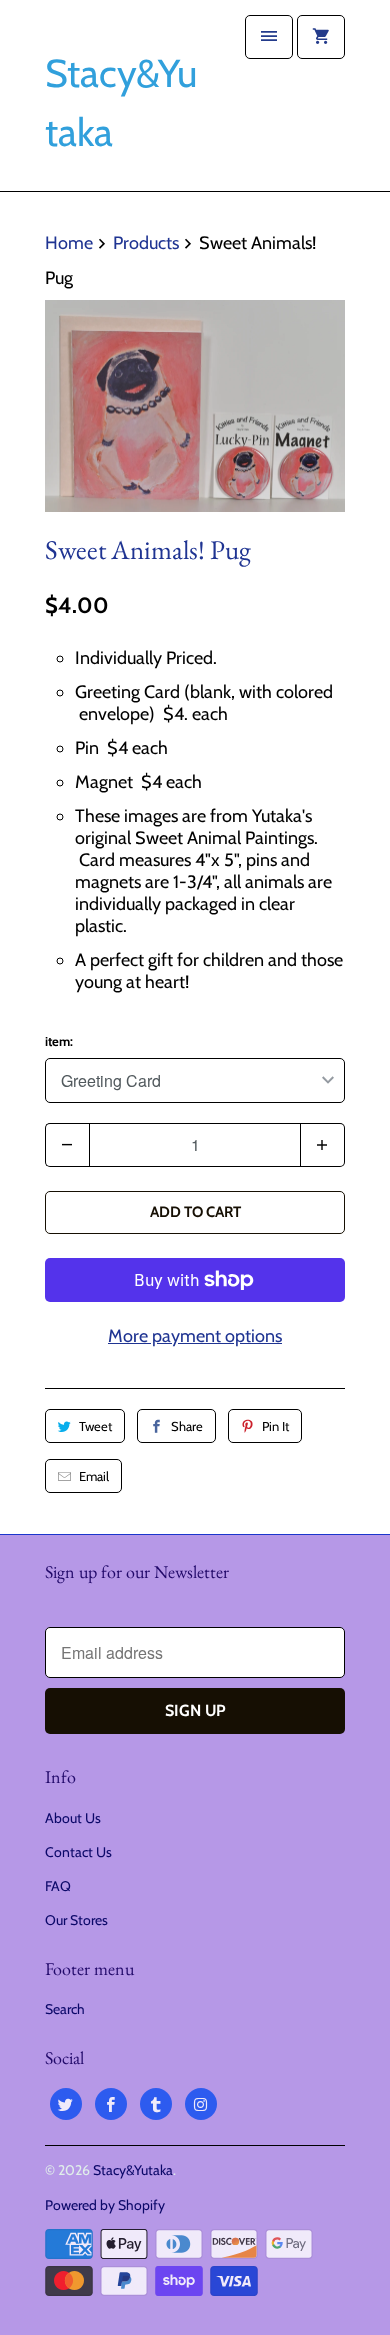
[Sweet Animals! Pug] (195, 406)
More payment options (195, 1336)
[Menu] (269, 37)
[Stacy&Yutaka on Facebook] (111, 2104)
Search (65, 2009)
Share (187, 1426)
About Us (73, 1818)
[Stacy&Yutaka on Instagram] (201, 2104)
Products (146, 243)
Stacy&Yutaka (133, 2170)
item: (59, 1041)
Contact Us (78, 1852)
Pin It (275, 1426)
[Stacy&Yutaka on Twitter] (66, 2104)
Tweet (95, 1426)
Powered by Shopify (105, 2205)
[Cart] (321, 37)
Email (94, 1476)
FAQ (58, 1886)
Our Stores (76, 1920)
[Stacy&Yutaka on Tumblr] (156, 2104)
